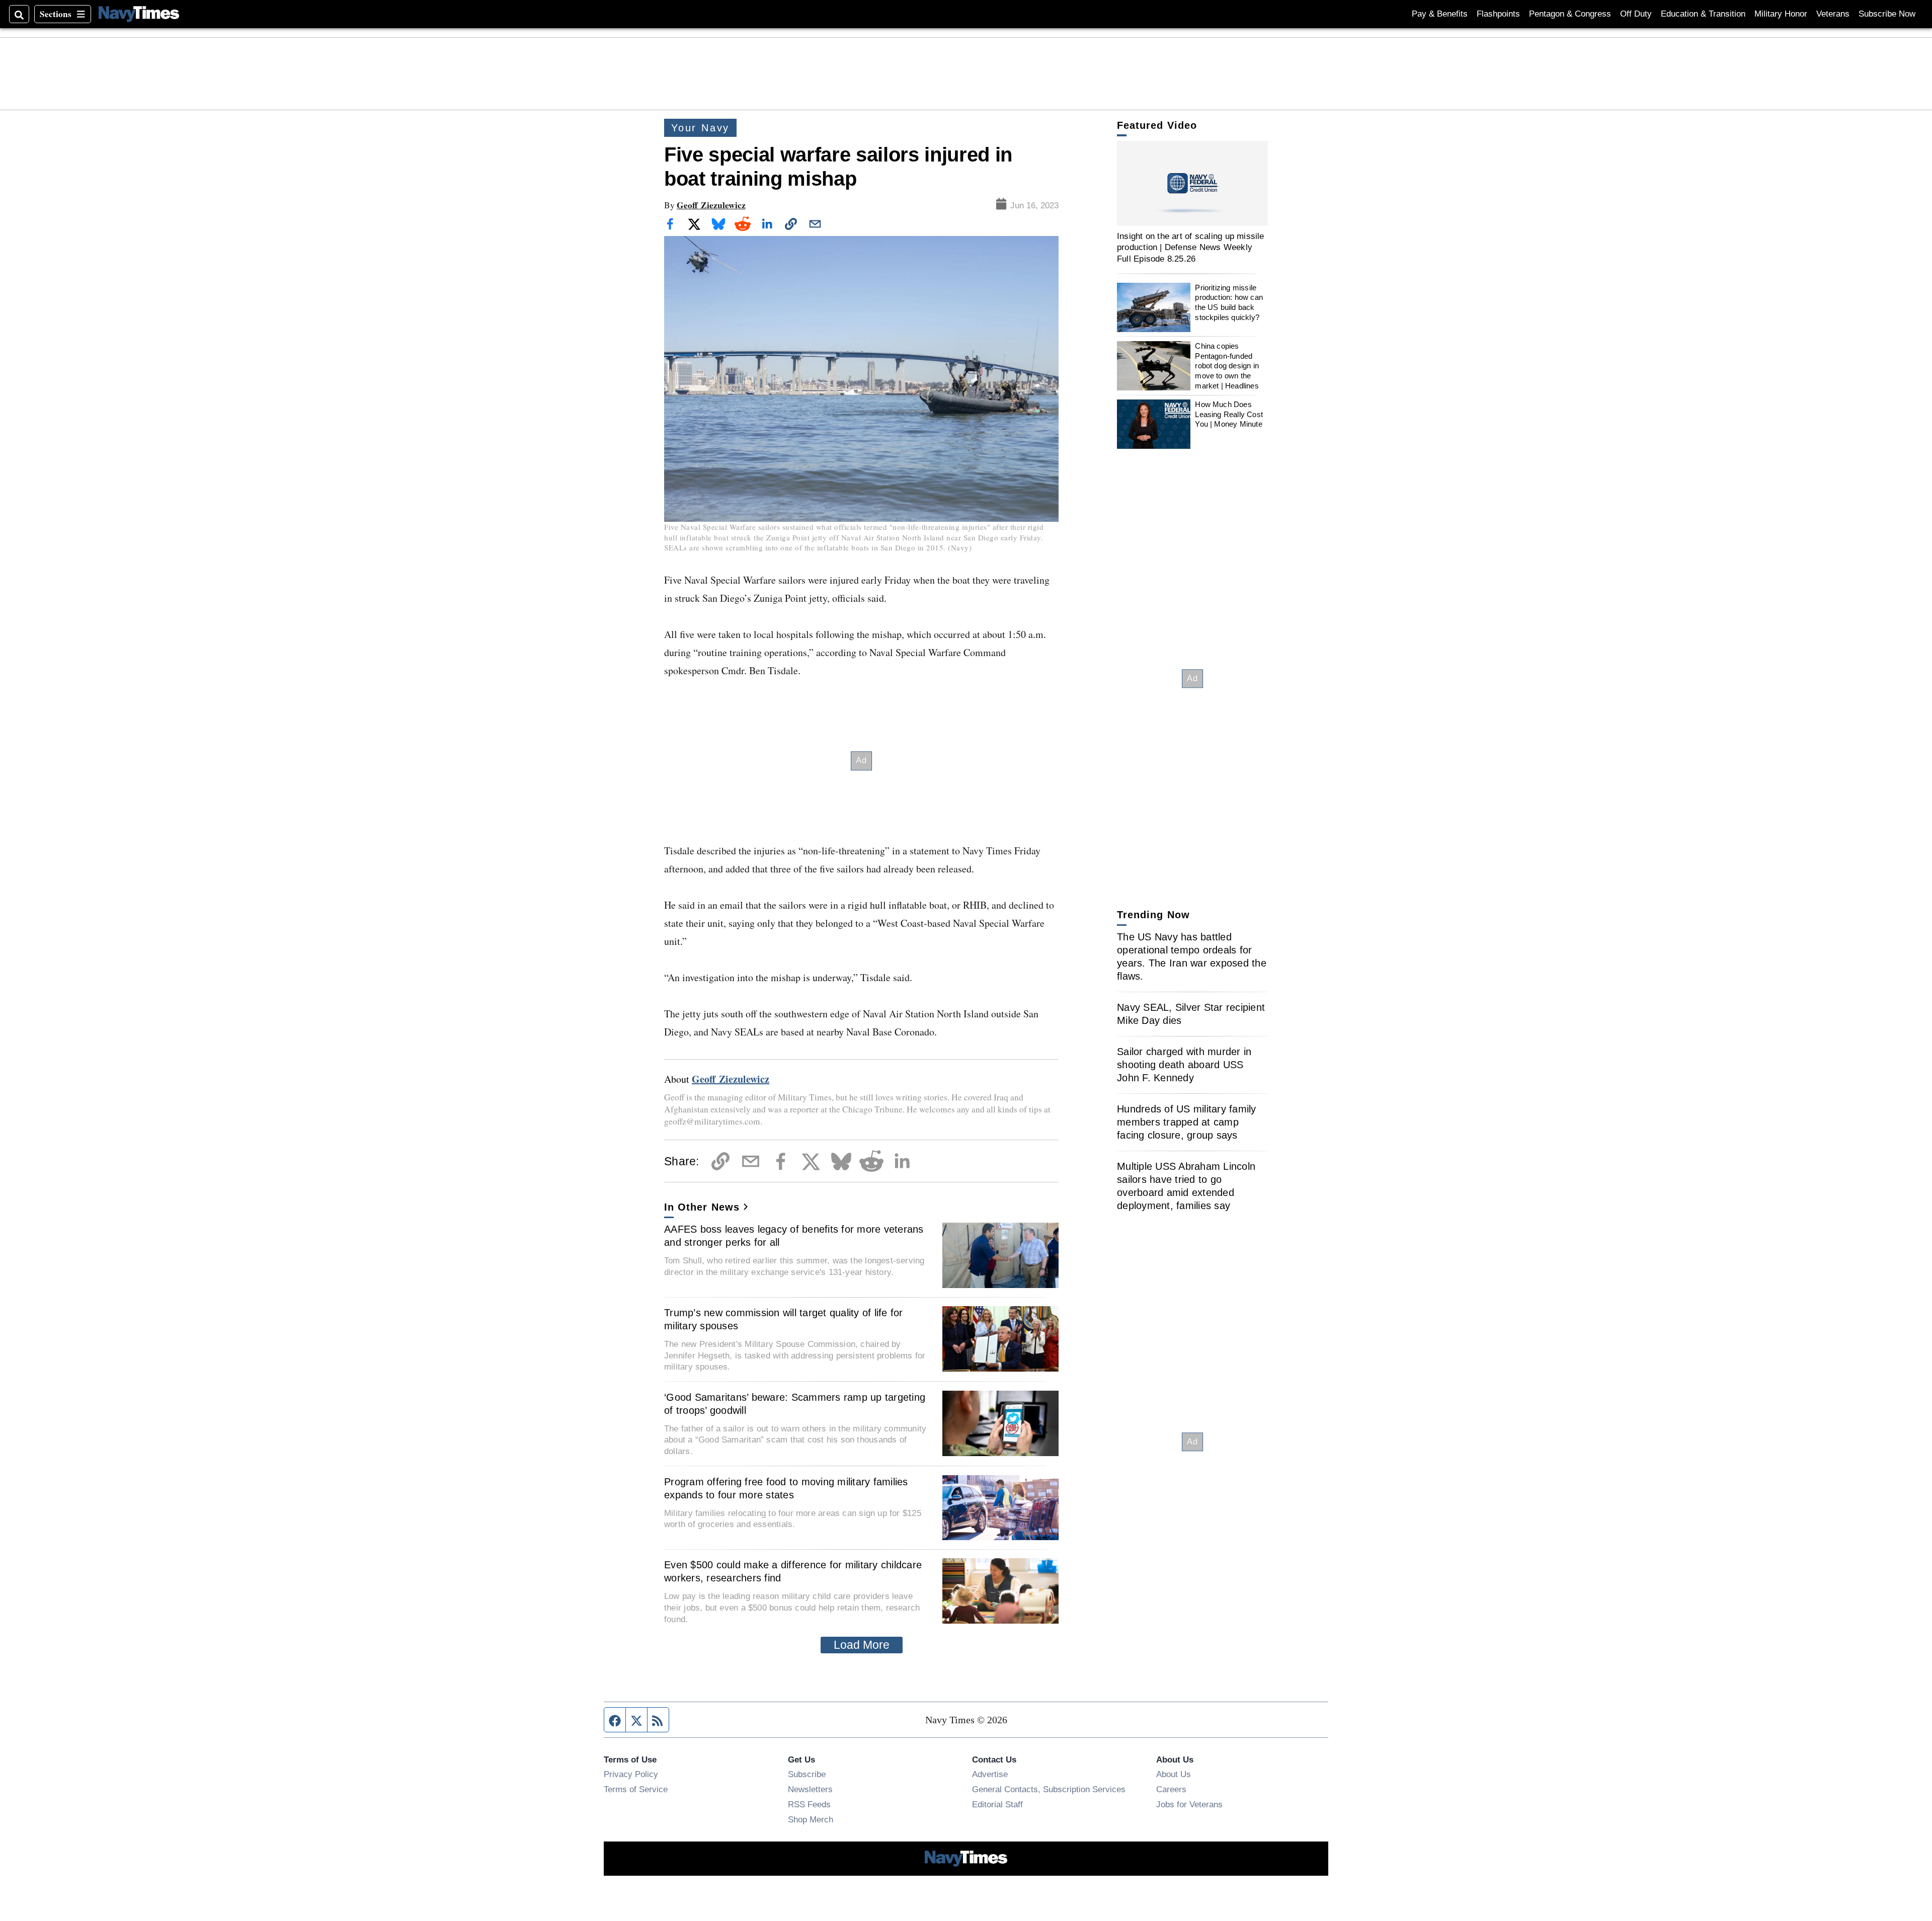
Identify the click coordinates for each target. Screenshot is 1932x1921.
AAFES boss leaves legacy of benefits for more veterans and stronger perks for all (794, 1236)
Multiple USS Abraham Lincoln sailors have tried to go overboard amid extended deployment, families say (1186, 1186)
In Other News (702, 1207)
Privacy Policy (631, 1774)
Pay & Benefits (1440, 14)
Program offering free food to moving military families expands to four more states (786, 1488)
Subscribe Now (1887, 14)
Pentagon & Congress (1570, 14)
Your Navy (700, 128)
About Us (1174, 1774)
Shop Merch (811, 1819)
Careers (1171, 1789)
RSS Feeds (809, 1804)
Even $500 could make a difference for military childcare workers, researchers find (793, 1571)
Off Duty (1636, 14)
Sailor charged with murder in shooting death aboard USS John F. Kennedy (1184, 1065)
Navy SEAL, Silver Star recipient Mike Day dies (1191, 1014)
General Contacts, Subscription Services (1049, 1789)
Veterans (1833, 14)
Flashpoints (1498, 14)
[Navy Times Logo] (139, 14)
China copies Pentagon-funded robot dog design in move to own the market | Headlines (1227, 366)
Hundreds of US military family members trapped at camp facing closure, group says (1187, 1122)
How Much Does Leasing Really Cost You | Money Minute (1229, 414)
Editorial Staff (997, 1804)
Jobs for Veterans (1189, 1804)
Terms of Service (636, 1789)
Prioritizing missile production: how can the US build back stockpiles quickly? (1229, 302)
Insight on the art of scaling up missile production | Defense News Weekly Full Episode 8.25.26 (1191, 247)
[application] (1192, 183)
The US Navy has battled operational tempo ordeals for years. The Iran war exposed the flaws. (1192, 956)
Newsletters (810, 1789)
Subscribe (807, 1774)
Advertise (990, 1774)
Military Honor (1781, 14)
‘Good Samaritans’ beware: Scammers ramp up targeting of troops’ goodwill (795, 1404)
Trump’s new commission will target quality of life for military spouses (784, 1319)
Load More (862, 1645)
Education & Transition (1703, 14)
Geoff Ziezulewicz (711, 205)
